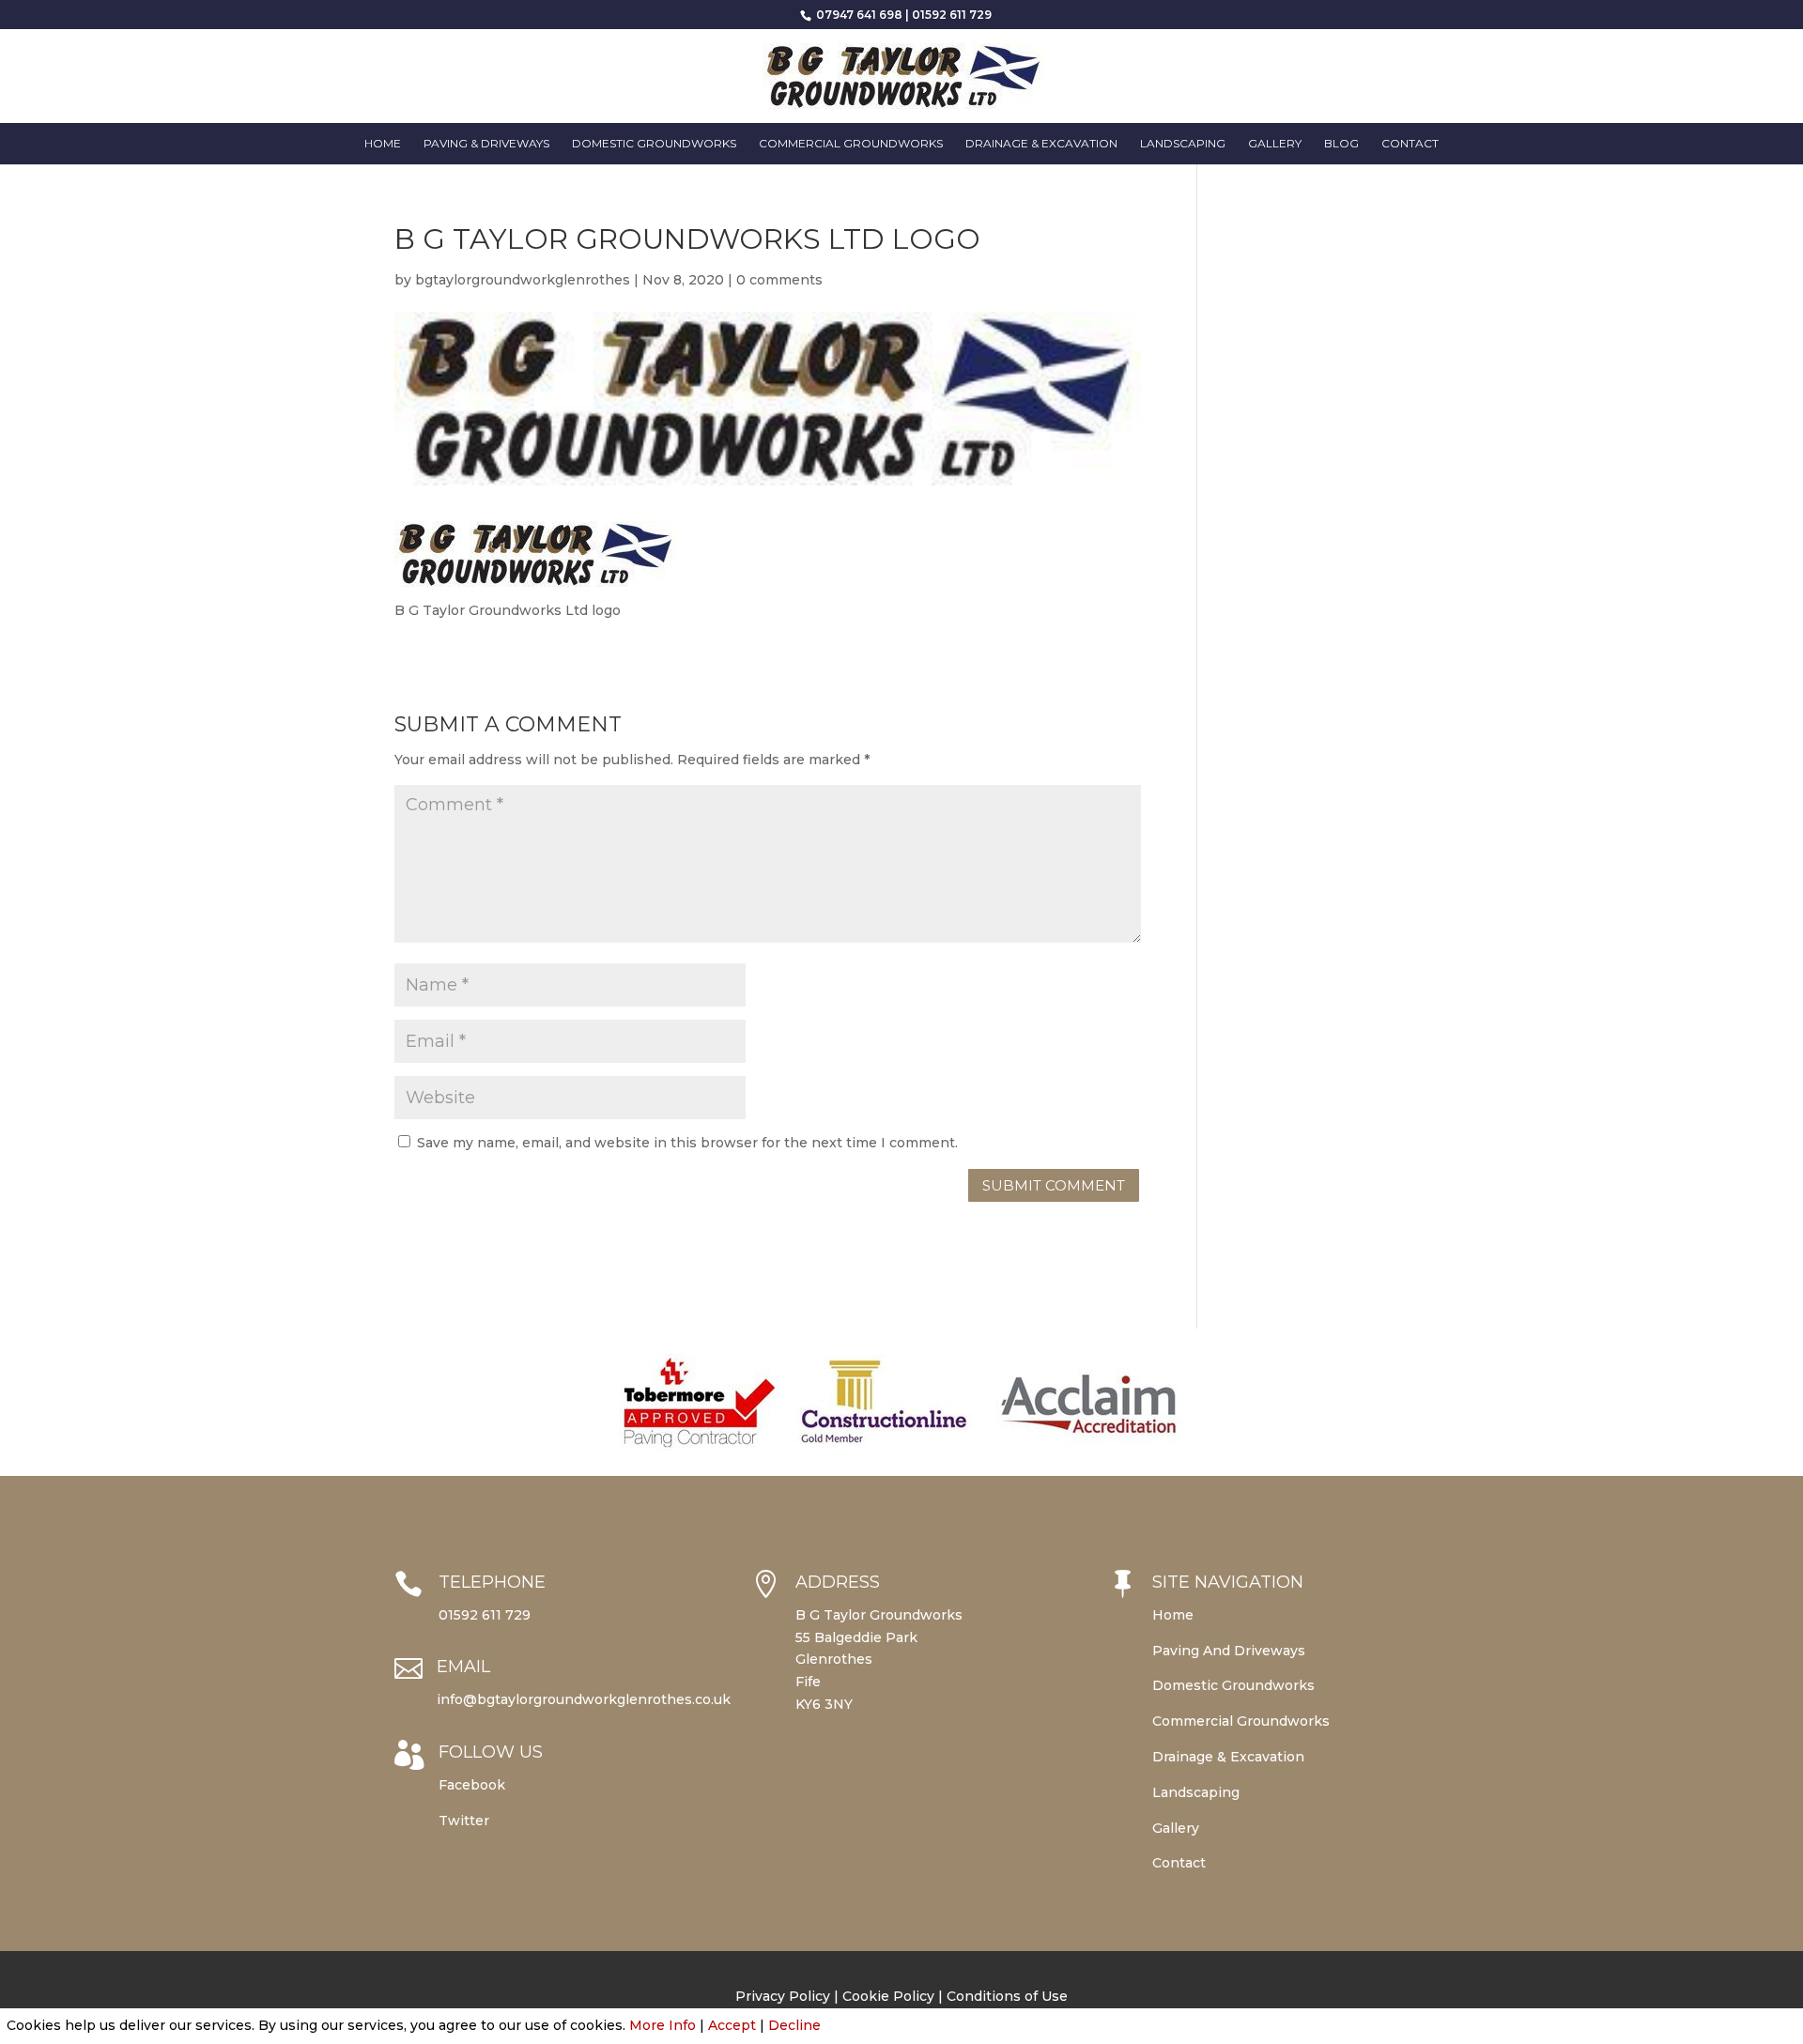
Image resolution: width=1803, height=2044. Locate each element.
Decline (794, 2025)
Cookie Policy (888, 1996)
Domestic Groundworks (654, 144)
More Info (663, 2025)
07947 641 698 (858, 15)
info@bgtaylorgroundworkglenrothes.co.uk (584, 1699)
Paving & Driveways (486, 144)
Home (383, 144)
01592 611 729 (952, 15)
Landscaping (1183, 144)
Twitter (464, 1821)
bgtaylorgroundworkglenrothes (523, 280)
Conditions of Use (1007, 1996)
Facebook (472, 1785)
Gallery (1275, 144)
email (463, 1667)
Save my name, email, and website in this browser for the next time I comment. (687, 1143)
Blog (1341, 144)
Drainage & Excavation (1041, 144)
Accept (732, 2025)
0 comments (779, 280)
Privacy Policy (783, 1996)
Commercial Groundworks (851, 144)
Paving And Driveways (1229, 1651)
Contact (1410, 144)
